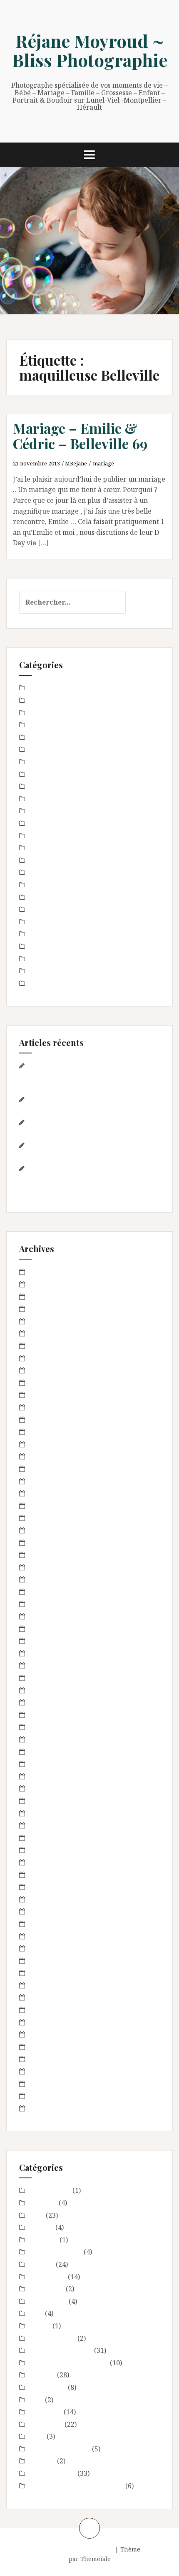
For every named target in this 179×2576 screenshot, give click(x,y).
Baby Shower (50, 688)
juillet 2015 (46, 1801)
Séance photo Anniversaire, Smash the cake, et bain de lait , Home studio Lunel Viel (85, 1076)
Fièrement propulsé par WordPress (62, 2549)
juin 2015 (43, 1813)
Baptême (43, 700)
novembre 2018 (53, 1444)
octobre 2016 (49, 1641)
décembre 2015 (53, 1752)
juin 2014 (43, 1948)
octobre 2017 (49, 1543)
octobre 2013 (49, 2047)
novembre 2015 (53, 1764)
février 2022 (48, 1346)
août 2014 (44, 1924)
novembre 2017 (53, 1530)
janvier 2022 (48, 1358)
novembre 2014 (53, 1887)
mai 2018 (43, 1469)
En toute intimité (55, 749)
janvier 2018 (48, 1506)
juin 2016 (43, 1690)
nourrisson (46, 922)
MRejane (76, 463)
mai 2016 (43, 1702)
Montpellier (47, 885)
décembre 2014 (53, 1875)
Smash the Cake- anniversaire (76, 983)
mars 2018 (45, 1481)
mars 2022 (45, 1333)
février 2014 (48, 1997)
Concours (43, 737)
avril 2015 (44, 1825)
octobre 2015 (49, 1776)
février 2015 (48, 1850)
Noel (36, 897)
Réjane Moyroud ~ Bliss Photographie (90, 50)
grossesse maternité (60, 848)
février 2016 (48, 1727)
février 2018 (48, 1493)
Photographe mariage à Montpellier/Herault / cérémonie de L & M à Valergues (89, 1179)
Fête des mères (52, 836)
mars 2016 (45, 1715)
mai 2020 (43, 1395)
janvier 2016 (48, 1739)
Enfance (41, 762)
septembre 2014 (54, 1911)
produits (42, 959)
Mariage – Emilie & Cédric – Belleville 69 (80, 435)
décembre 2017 (53, 1518)
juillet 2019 (46, 1407)
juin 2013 (43, 2096)
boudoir (41, 725)
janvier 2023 (48, 1284)
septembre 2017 (54, 1555)
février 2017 (48, 1616)
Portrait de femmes (59, 946)
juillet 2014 (46, 1936)
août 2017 (44, 1567)
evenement (46, 786)
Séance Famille (52, 971)
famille (40, 823)
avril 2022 (44, 1321)
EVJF (36, 811)
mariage (103, 463)
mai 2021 (43, 1383)
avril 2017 (44, 1592)
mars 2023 (45, 1272)
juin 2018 (43, 1456)
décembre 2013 (53, 2022)
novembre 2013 (53, 2034)
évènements (48, 799)
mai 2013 (43, 2108)
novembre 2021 (53, 1370)
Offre (37, 934)
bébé (36, 713)
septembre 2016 (54, 1653)
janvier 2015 (48, 1862)
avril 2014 (44, 1973)
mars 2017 (45, 1604)
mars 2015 (45, 1838)
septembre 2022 (54, 1309)
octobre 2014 (49, 1899)
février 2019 (48, 1420)
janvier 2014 (48, 2010)
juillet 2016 (46, 1678)
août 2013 (44, 2071)
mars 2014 (45, 1985)
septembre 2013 (54, 2059)
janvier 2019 (48, 1432)
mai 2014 (43, 1961)
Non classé (45, 909)
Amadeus (155, 2549)
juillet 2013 (46, 2084)
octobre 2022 (49, 1297)
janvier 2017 (48, 1629)
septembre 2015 (54, 1788)
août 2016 (44, 1665)
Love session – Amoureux (68, 860)
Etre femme (47, 774)
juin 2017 (43, 1579)
